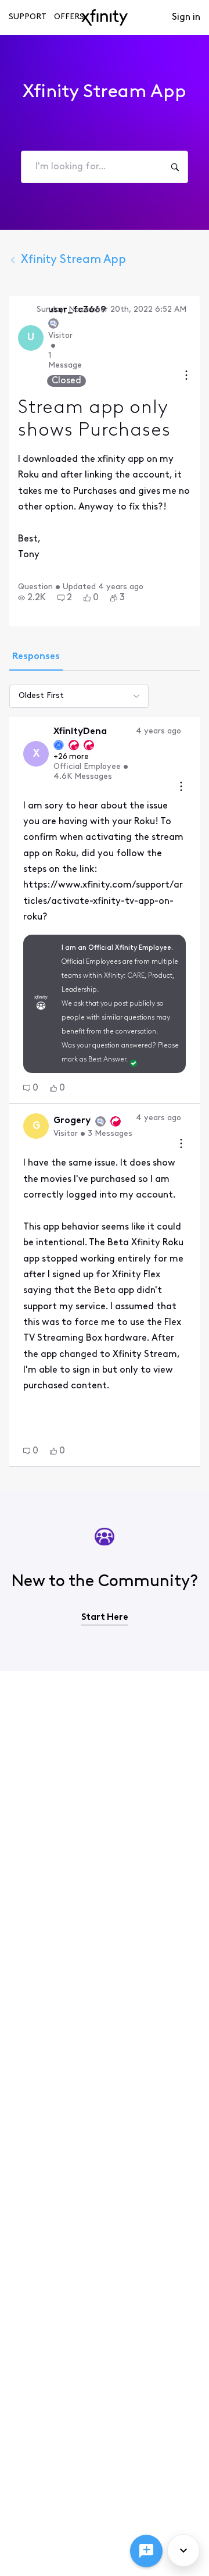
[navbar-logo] (105, 17)
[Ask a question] (146, 2551)
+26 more (71, 757)
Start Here (105, 1617)
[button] (32, 598)
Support (28, 17)
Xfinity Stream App (73, 260)
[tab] (36, 658)
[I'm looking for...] (175, 167)
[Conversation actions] (186, 377)
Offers (69, 17)
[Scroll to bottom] (183, 2550)
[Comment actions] (181, 788)
